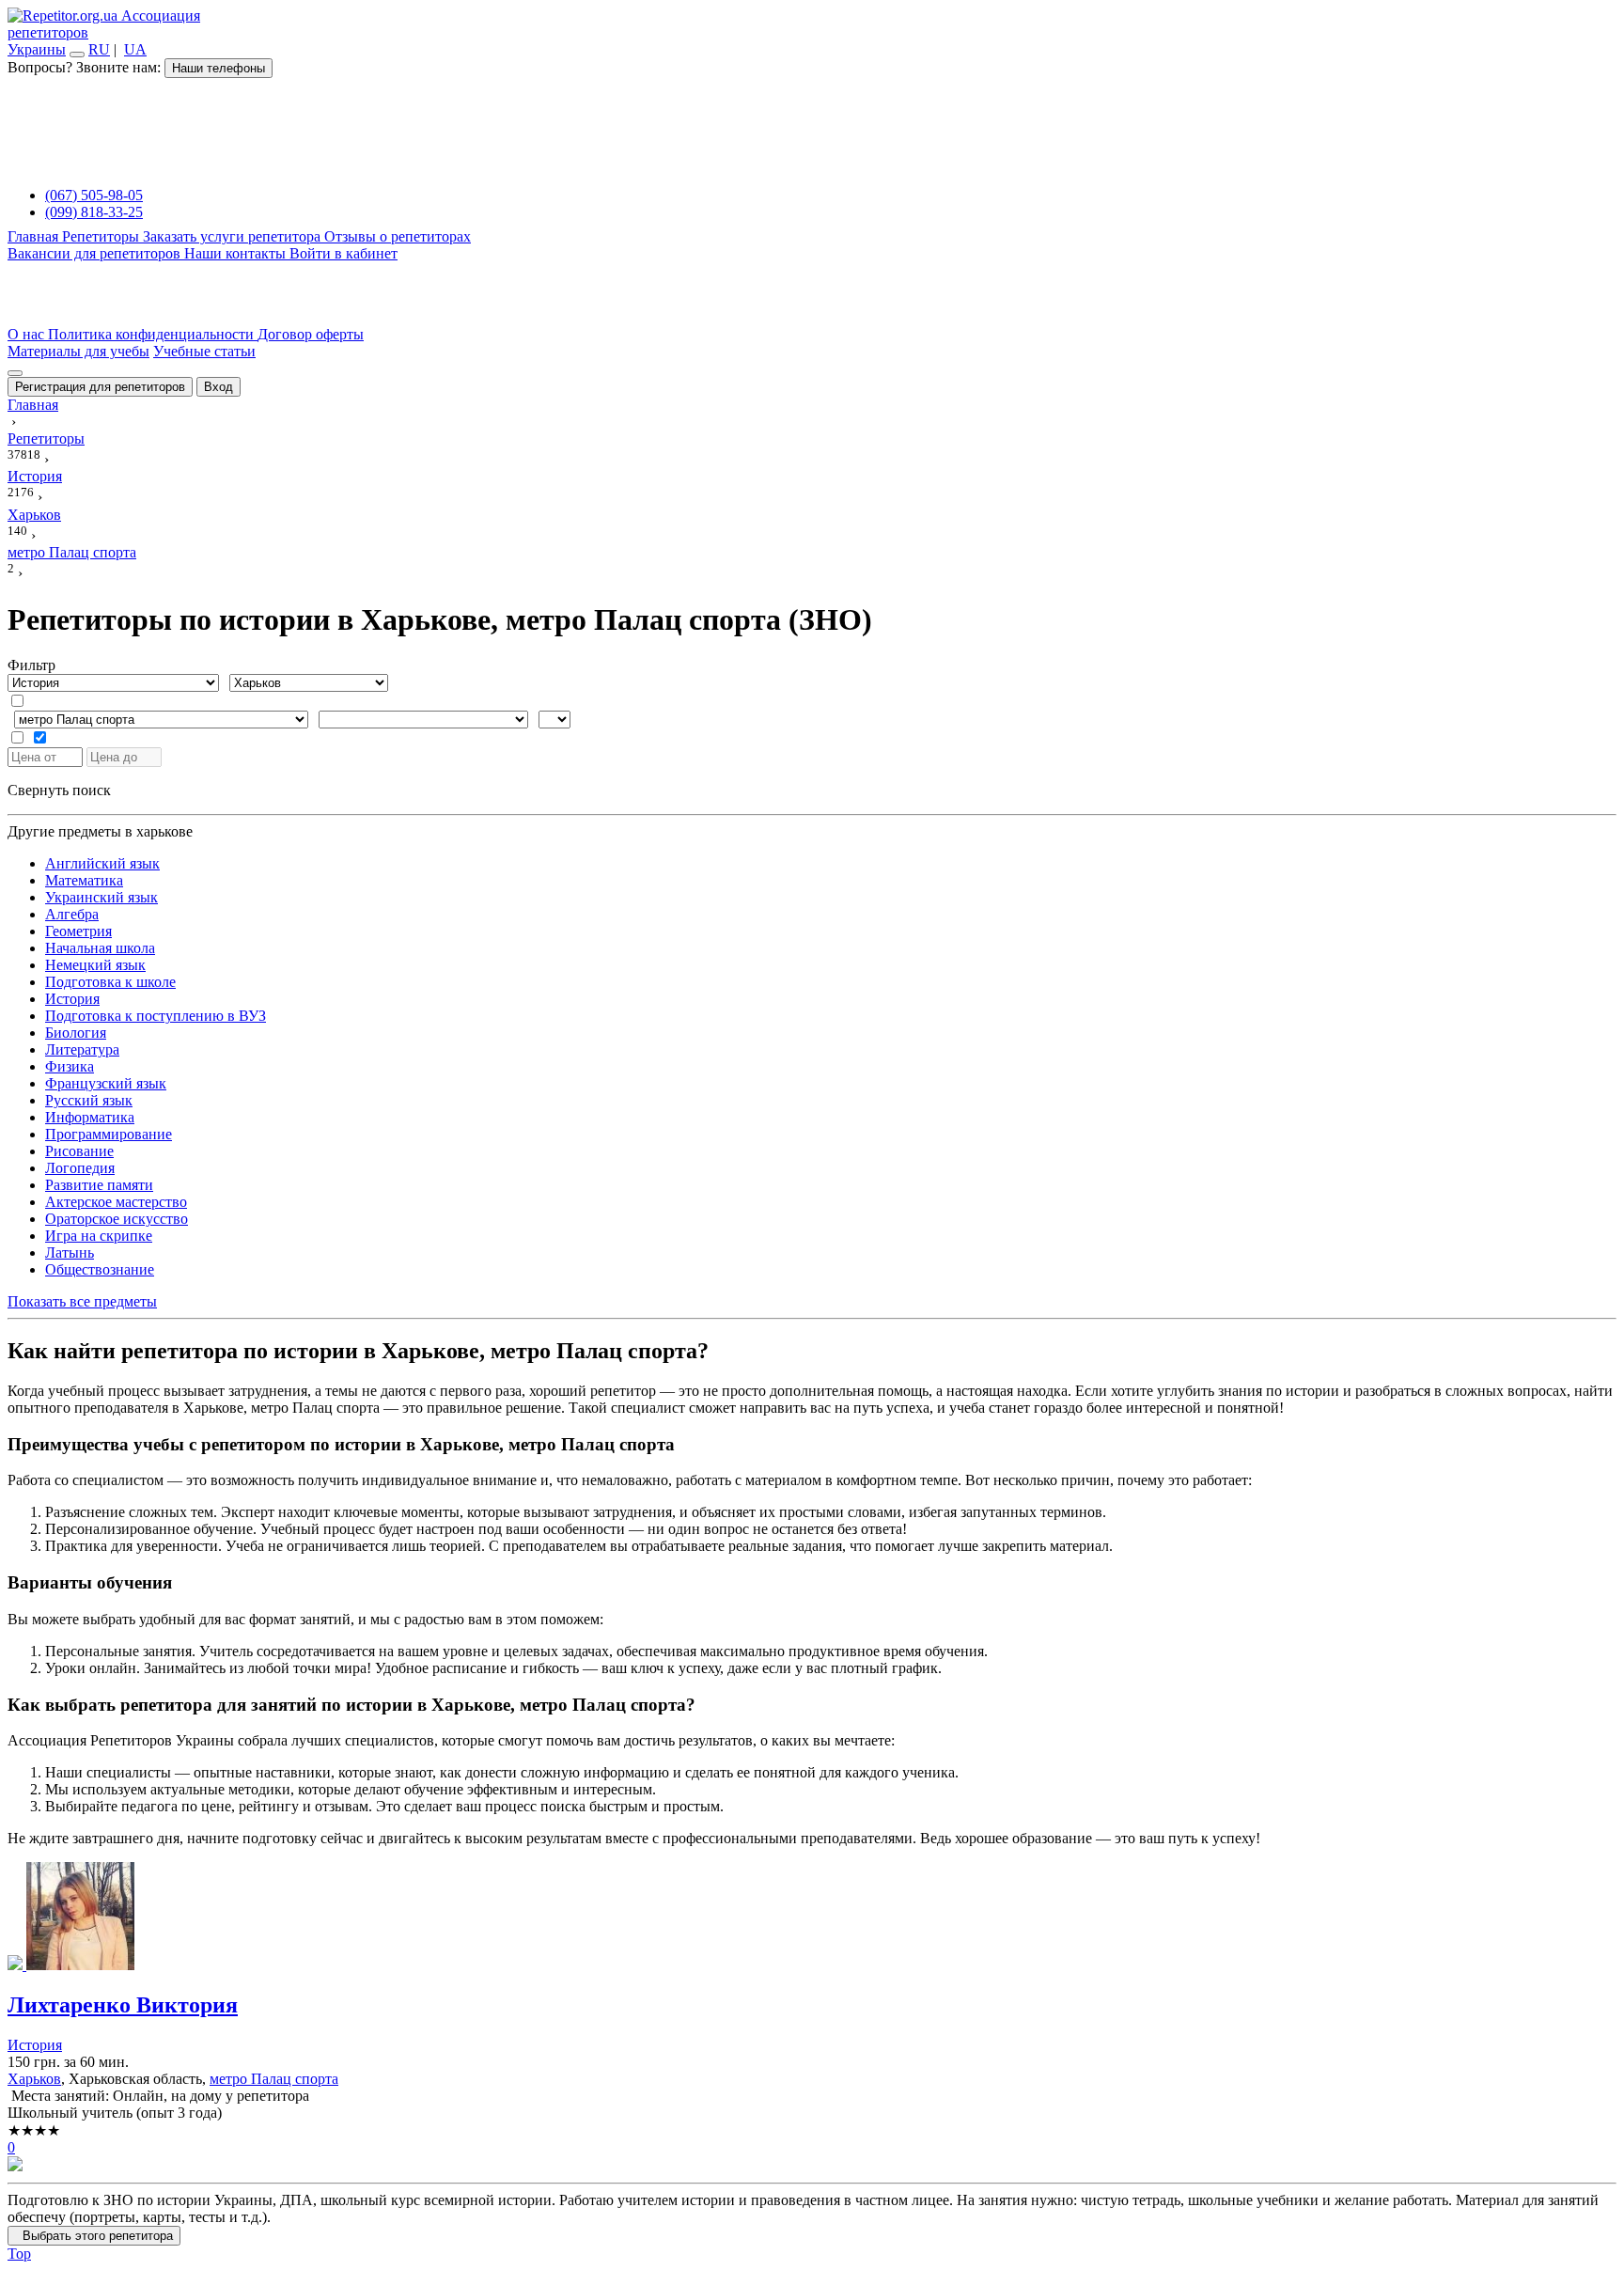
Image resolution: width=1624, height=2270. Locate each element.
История (72, 999)
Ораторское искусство (117, 1219)
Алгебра (72, 914)
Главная (35, 236)
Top (19, 2254)
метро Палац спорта (274, 2079)
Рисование (79, 1151)
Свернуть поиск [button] (59, 790)
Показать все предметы (82, 1301)
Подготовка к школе (110, 982)
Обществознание (100, 1269)
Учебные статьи (204, 351)
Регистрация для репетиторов (100, 387)
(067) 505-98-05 (94, 195)
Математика (84, 880)
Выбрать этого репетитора (94, 2236)
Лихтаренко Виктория (123, 2005)
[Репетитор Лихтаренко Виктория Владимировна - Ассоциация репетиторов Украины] (812, 1918)
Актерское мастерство (116, 1202)
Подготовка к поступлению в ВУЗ (156, 1016)
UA (135, 49)
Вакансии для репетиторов (96, 253)
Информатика (90, 1117)
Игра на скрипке (99, 1236)
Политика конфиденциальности (153, 334)
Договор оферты (311, 334)
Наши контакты (237, 253)
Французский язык (106, 1083)
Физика (70, 1066)
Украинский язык (101, 897)
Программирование (109, 1134)
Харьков (34, 2079)
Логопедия (80, 1168)
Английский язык (102, 863)
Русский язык (89, 1100)
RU (99, 49)
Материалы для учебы (78, 351)
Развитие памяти (99, 1185)
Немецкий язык (95, 965)
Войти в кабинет (344, 253)
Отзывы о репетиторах (398, 236)
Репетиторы (102, 236)
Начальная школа (100, 948)
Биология (76, 1033)
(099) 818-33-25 (94, 212)
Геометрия (78, 931)
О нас (28, 334)
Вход (219, 387)
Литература (82, 1049)
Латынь (70, 1252)
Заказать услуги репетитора (234, 236)
